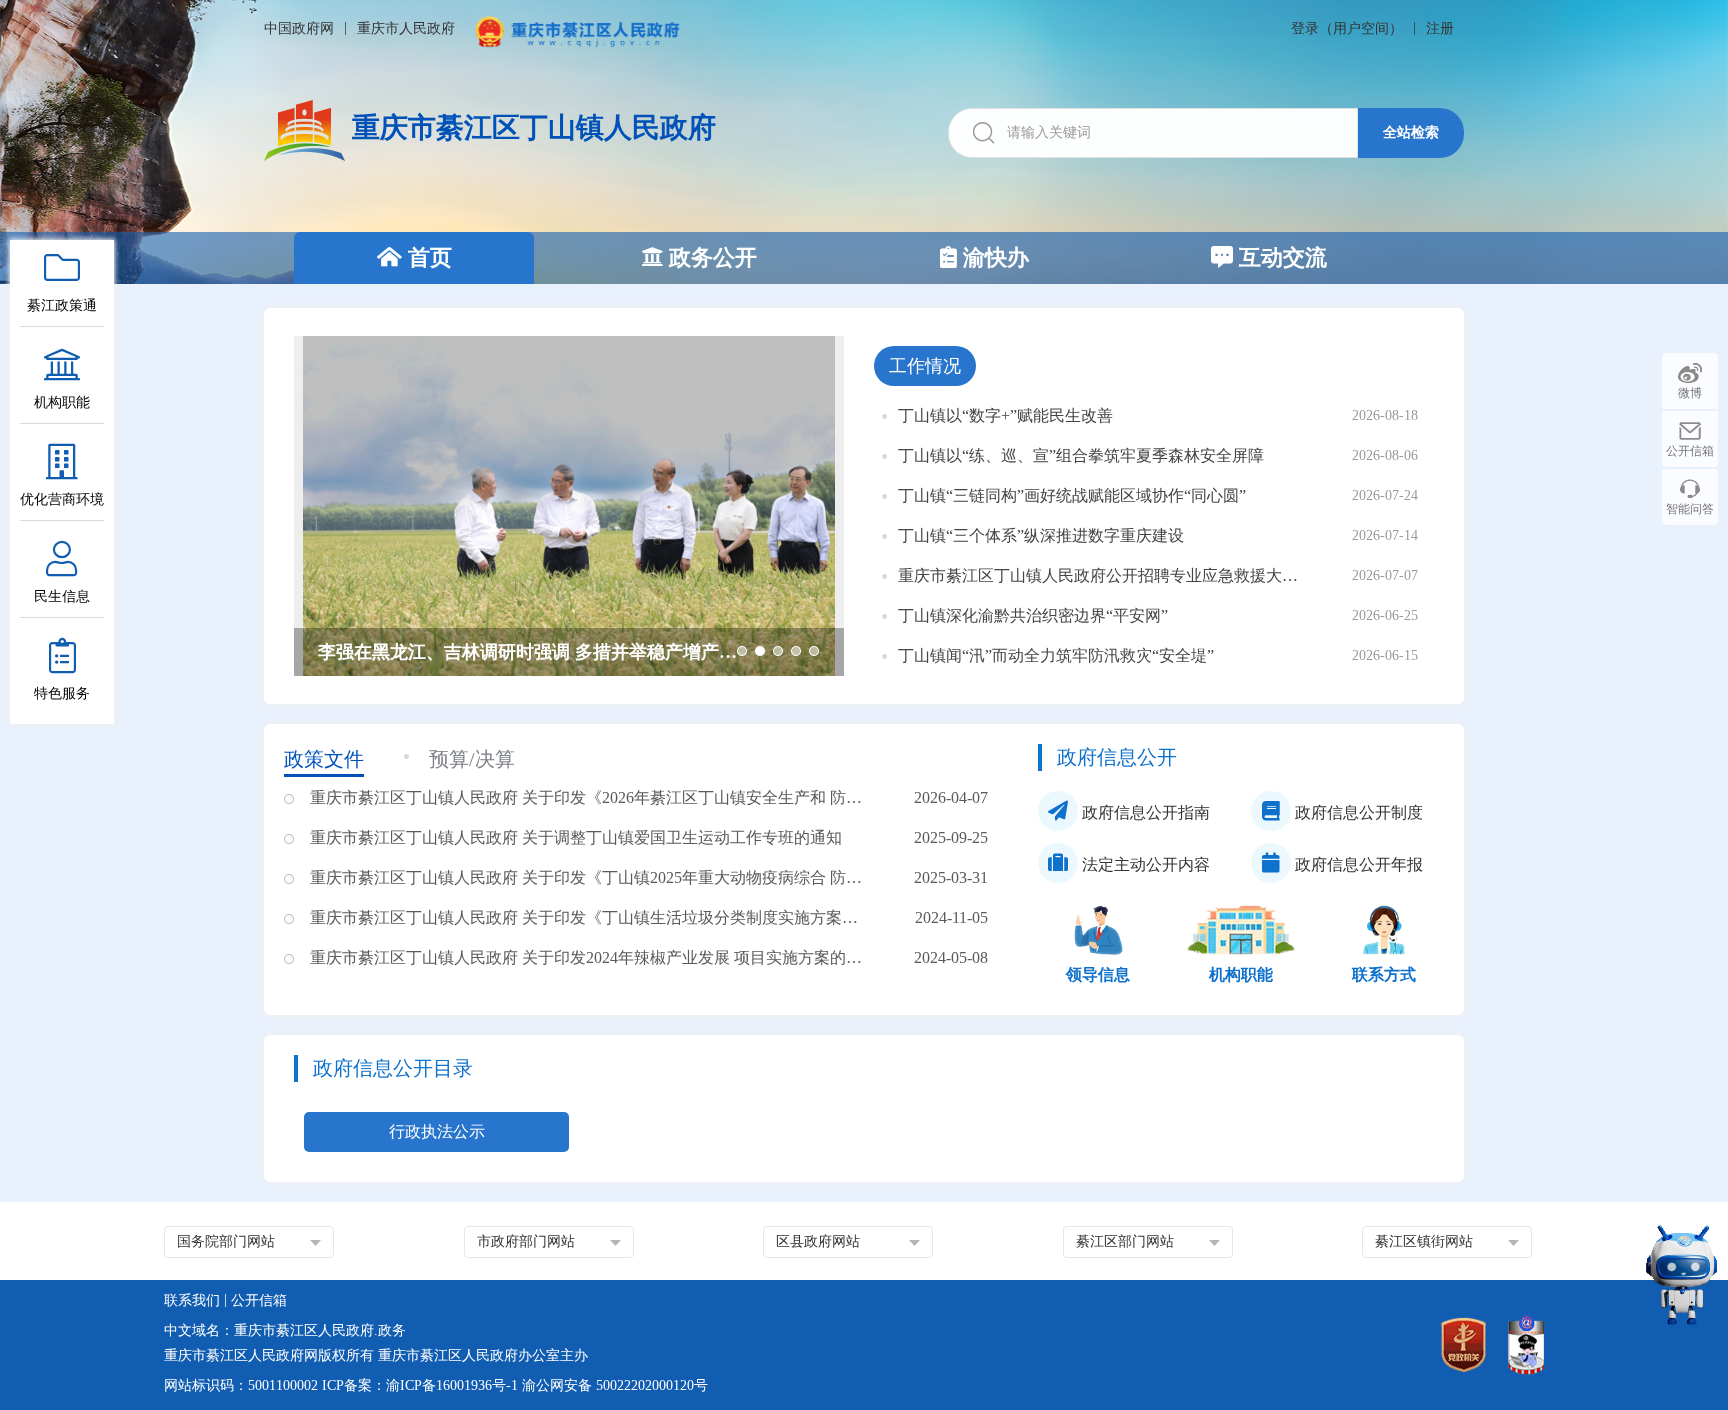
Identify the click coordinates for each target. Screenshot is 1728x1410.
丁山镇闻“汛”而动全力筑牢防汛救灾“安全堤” (1056, 655)
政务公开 (710, 257)
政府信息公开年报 (1357, 864)
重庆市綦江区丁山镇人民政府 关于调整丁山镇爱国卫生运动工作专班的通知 (576, 837)
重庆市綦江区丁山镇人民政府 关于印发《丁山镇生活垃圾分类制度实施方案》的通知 (591, 917)
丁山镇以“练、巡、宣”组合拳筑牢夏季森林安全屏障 (1081, 455)
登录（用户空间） (1347, 28)
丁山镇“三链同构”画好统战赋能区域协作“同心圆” (1072, 495)
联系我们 (192, 1300)
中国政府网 (299, 28)
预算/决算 (472, 759)
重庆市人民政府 (406, 28)
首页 (427, 257)
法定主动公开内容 (1144, 864)
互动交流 (1280, 257)
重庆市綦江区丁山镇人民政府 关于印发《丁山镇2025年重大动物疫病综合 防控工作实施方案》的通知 (591, 877)
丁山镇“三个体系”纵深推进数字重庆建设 (1041, 535)
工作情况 (925, 366)
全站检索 (1411, 132)
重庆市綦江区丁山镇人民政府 (534, 127)
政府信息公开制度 (1357, 812)
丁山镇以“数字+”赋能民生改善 (1005, 415)
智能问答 (1690, 509)
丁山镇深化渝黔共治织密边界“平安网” (1033, 615)
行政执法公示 (437, 1131)
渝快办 (993, 257)
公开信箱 (1690, 451)
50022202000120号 (652, 1385)
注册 (1440, 28)
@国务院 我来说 (383, 652)
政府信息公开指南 (1144, 812)
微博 (1690, 393)
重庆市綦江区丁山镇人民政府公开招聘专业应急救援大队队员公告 (1102, 575)
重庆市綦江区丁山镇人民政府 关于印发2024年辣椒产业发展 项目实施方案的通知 (591, 957)
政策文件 (324, 759)
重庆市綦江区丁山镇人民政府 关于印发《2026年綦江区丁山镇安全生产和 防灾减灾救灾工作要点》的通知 (591, 797)
